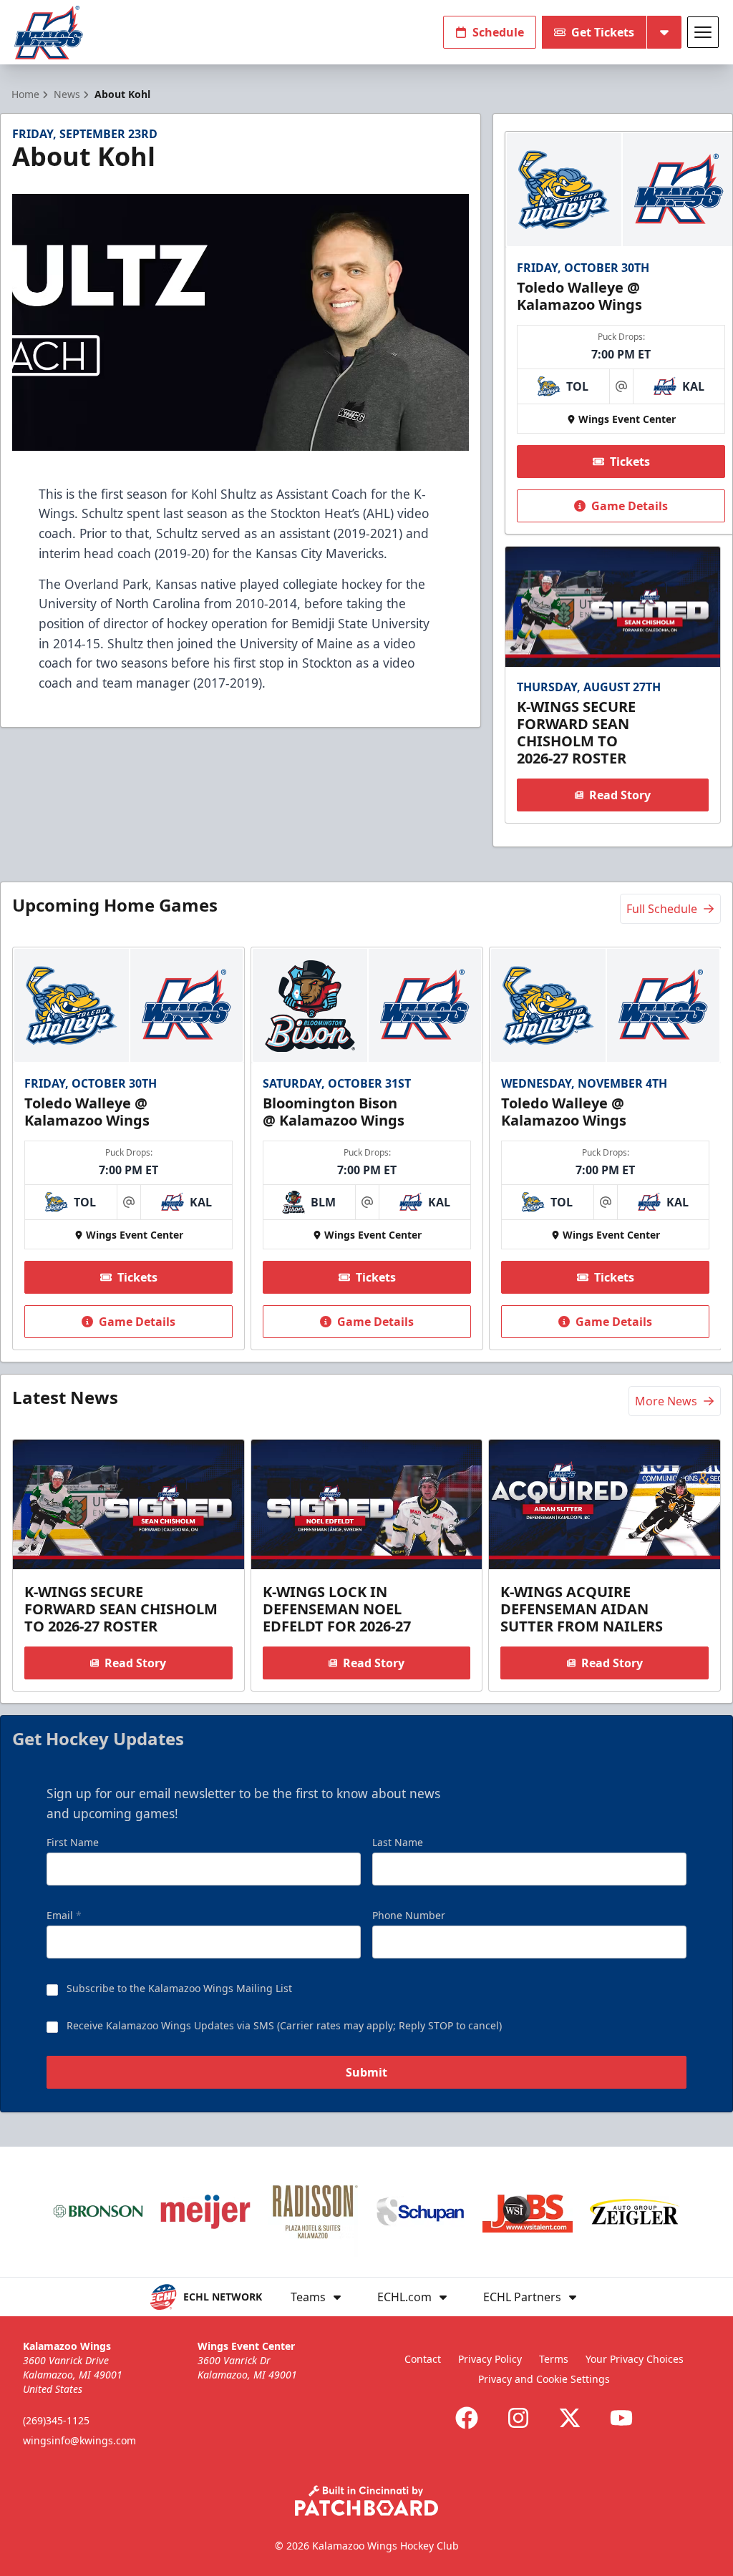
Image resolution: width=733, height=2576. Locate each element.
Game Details (630, 506)
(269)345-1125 (56, 2420)
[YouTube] (621, 2418)
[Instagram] (518, 2418)
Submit (366, 2072)
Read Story (620, 795)
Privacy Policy (490, 2359)
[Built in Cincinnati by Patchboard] (366, 2501)
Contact (423, 2359)
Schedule (498, 32)
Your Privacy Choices (635, 2359)
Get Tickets (603, 32)
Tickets (630, 462)
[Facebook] (467, 2418)
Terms (554, 2359)
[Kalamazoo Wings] (49, 33)
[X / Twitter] (570, 2418)
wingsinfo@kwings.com (79, 2440)
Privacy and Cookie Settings (544, 2379)
